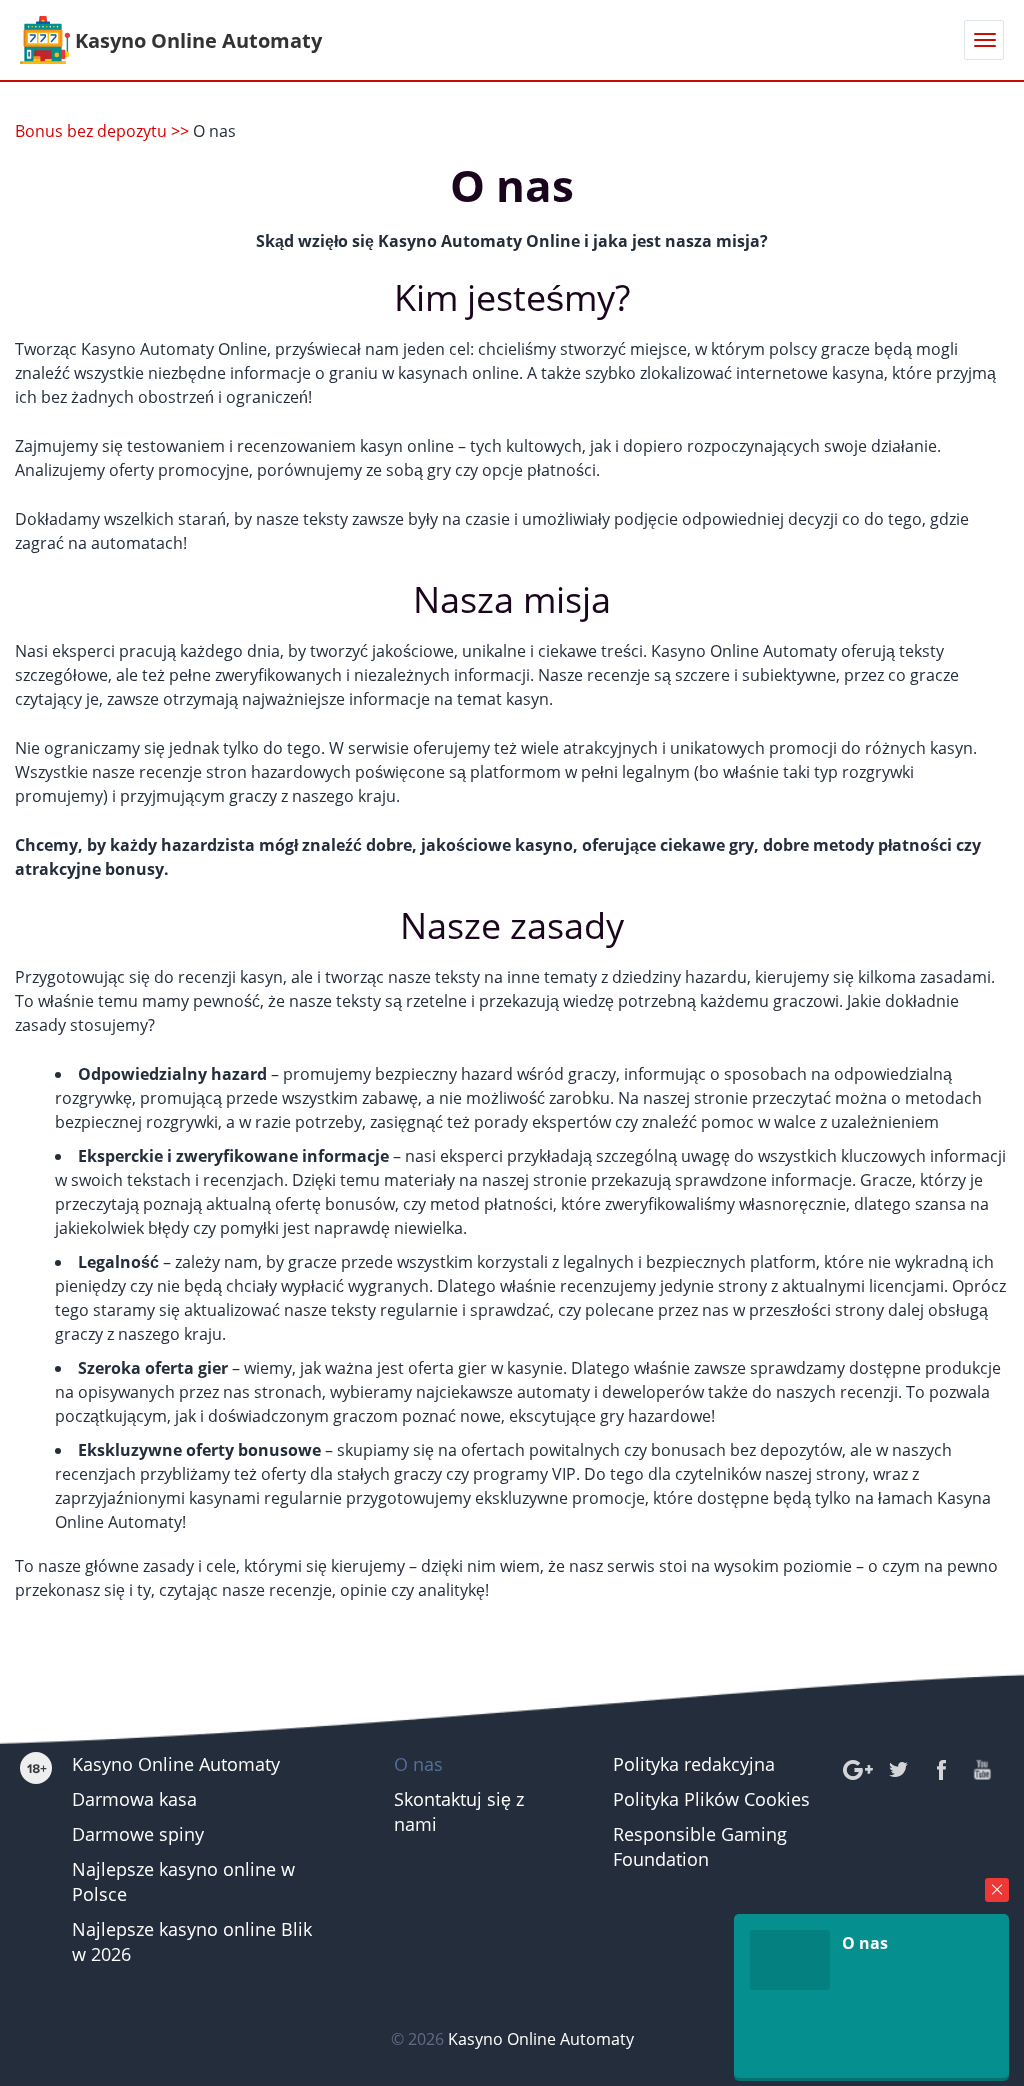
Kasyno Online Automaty (176, 1764)
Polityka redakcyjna (694, 1764)
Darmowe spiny (138, 1834)
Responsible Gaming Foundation (700, 1846)
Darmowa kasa (134, 1799)
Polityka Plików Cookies (711, 1799)
